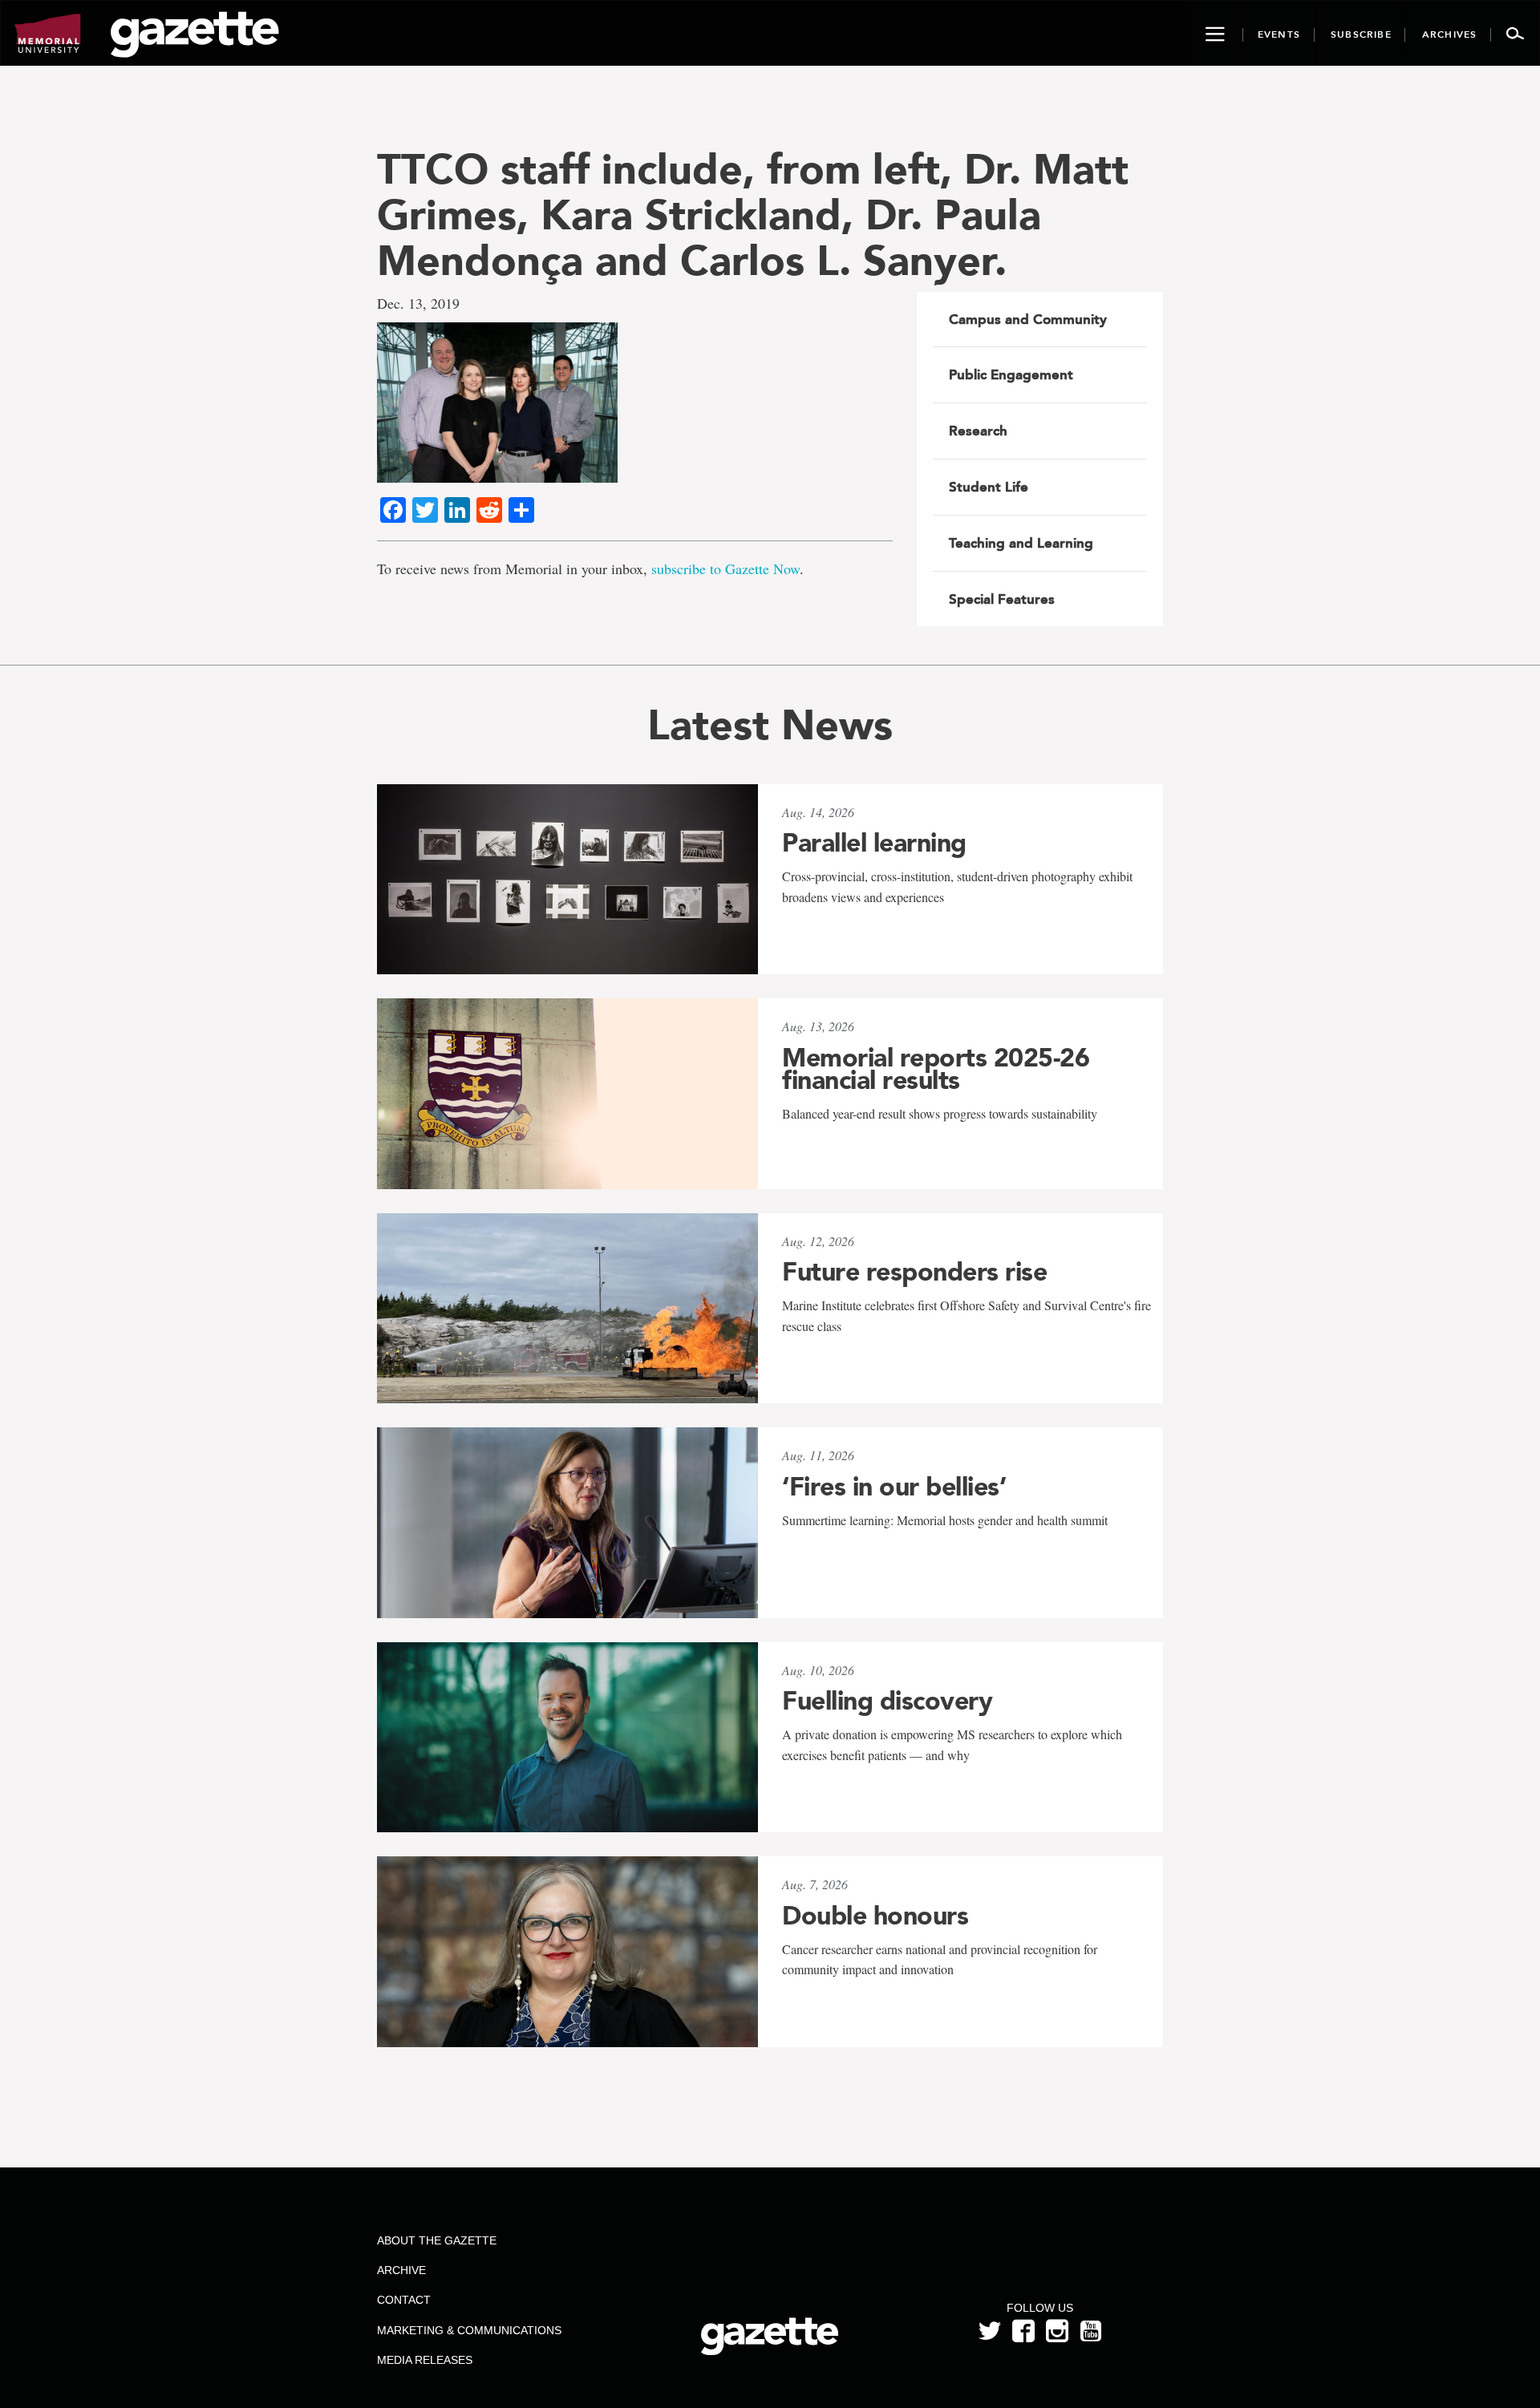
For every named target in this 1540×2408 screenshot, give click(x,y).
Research (978, 431)
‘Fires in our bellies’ (894, 1487)
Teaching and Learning (1021, 543)
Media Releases (425, 2360)
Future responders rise (914, 1272)
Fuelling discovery (887, 1701)
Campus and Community (1028, 319)
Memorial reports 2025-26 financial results (936, 1069)
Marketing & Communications (469, 2330)
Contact (404, 2300)
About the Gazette (437, 2240)
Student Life (989, 487)
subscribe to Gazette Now (725, 569)
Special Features (1002, 599)
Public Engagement (1011, 374)
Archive (401, 2270)
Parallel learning (874, 843)
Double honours (875, 1916)
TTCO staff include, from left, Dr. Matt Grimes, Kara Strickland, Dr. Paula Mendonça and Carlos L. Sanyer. (753, 215)
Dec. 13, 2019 (418, 303)
